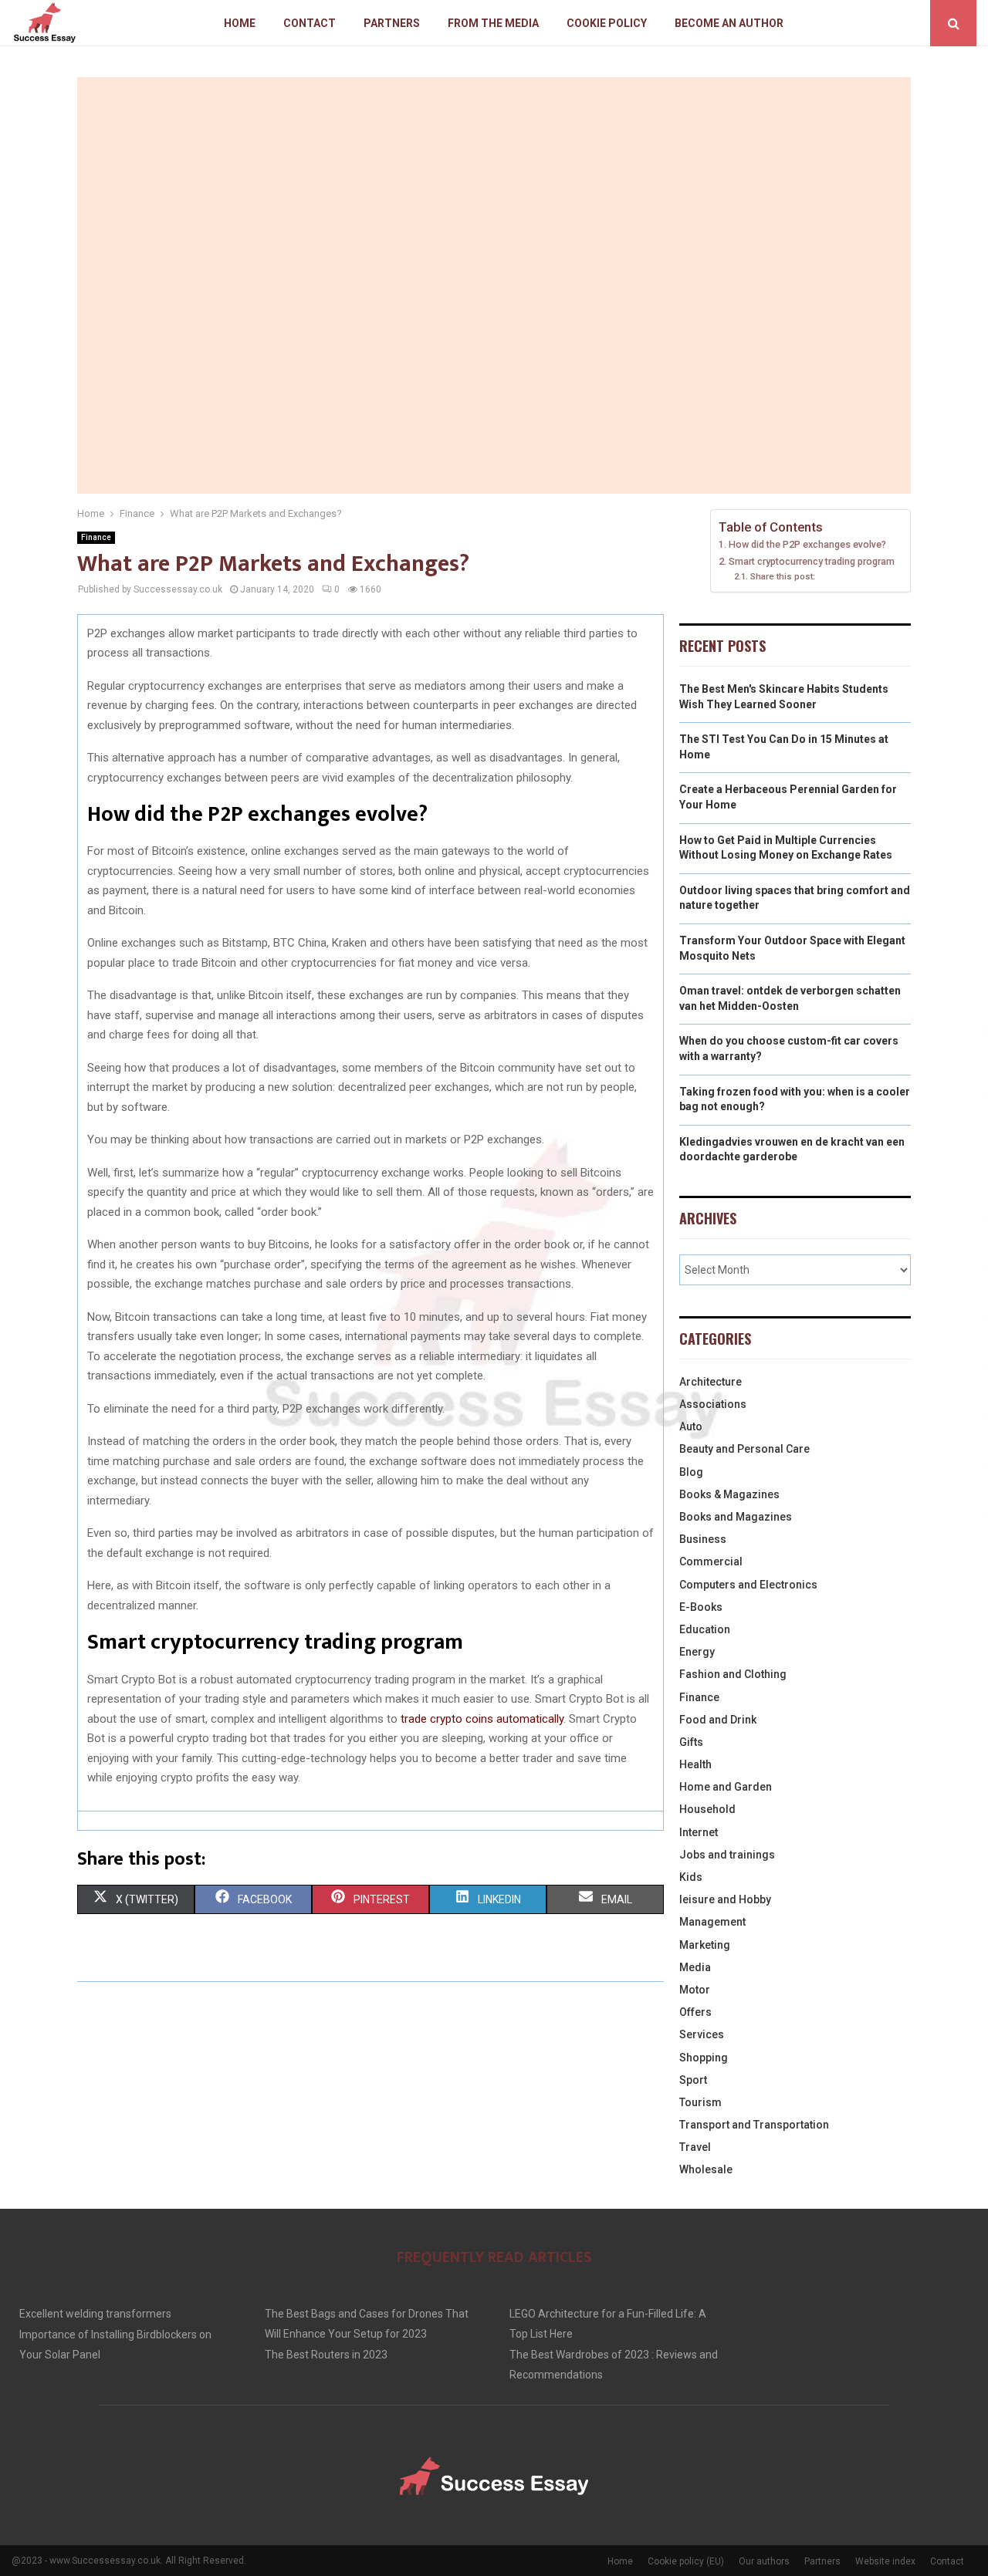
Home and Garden (726, 1787)
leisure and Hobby (725, 1899)
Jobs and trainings (727, 1855)
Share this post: (782, 576)
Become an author (729, 23)
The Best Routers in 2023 (326, 2355)
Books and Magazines (736, 1517)
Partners (392, 23)
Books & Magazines (729, 1494)
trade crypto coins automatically (482, 1719)
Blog (691, 1472)
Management (712, 1922)
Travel (695, 2147)
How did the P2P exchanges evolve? (807, 544)
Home (240, 23)
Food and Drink (718, 1720)
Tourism (700, 2102)
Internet (699, 1832)
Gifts (691, 1742)
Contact (310, 23)
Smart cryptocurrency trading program (812, 561)
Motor (695, 1990)
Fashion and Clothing (733, 1674)
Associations (713, 1404)
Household (707, 1809)
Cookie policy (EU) (686, 2561)
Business (703, 1539)
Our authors (764, 2561)
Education (705, 1629)
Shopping (704, 2058)
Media (695, 1967)
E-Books (701, 1607)
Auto (691, 1426)
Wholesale (706, 2169)
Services (702, 2034)
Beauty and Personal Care (744, 1449)
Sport (693, 2080)
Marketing (705, 1945)
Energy (697, 1652)
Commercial (711, 1561)
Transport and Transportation (754, 2125)
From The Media (493, 23)
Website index (885, 2561)
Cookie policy (607, 23)
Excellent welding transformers (95, 2314)
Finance (96, 537)
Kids (691, 1877)
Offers (695, 2012)
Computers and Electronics (748, 1585)
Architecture (711, 1382)
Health (695, 1764)
